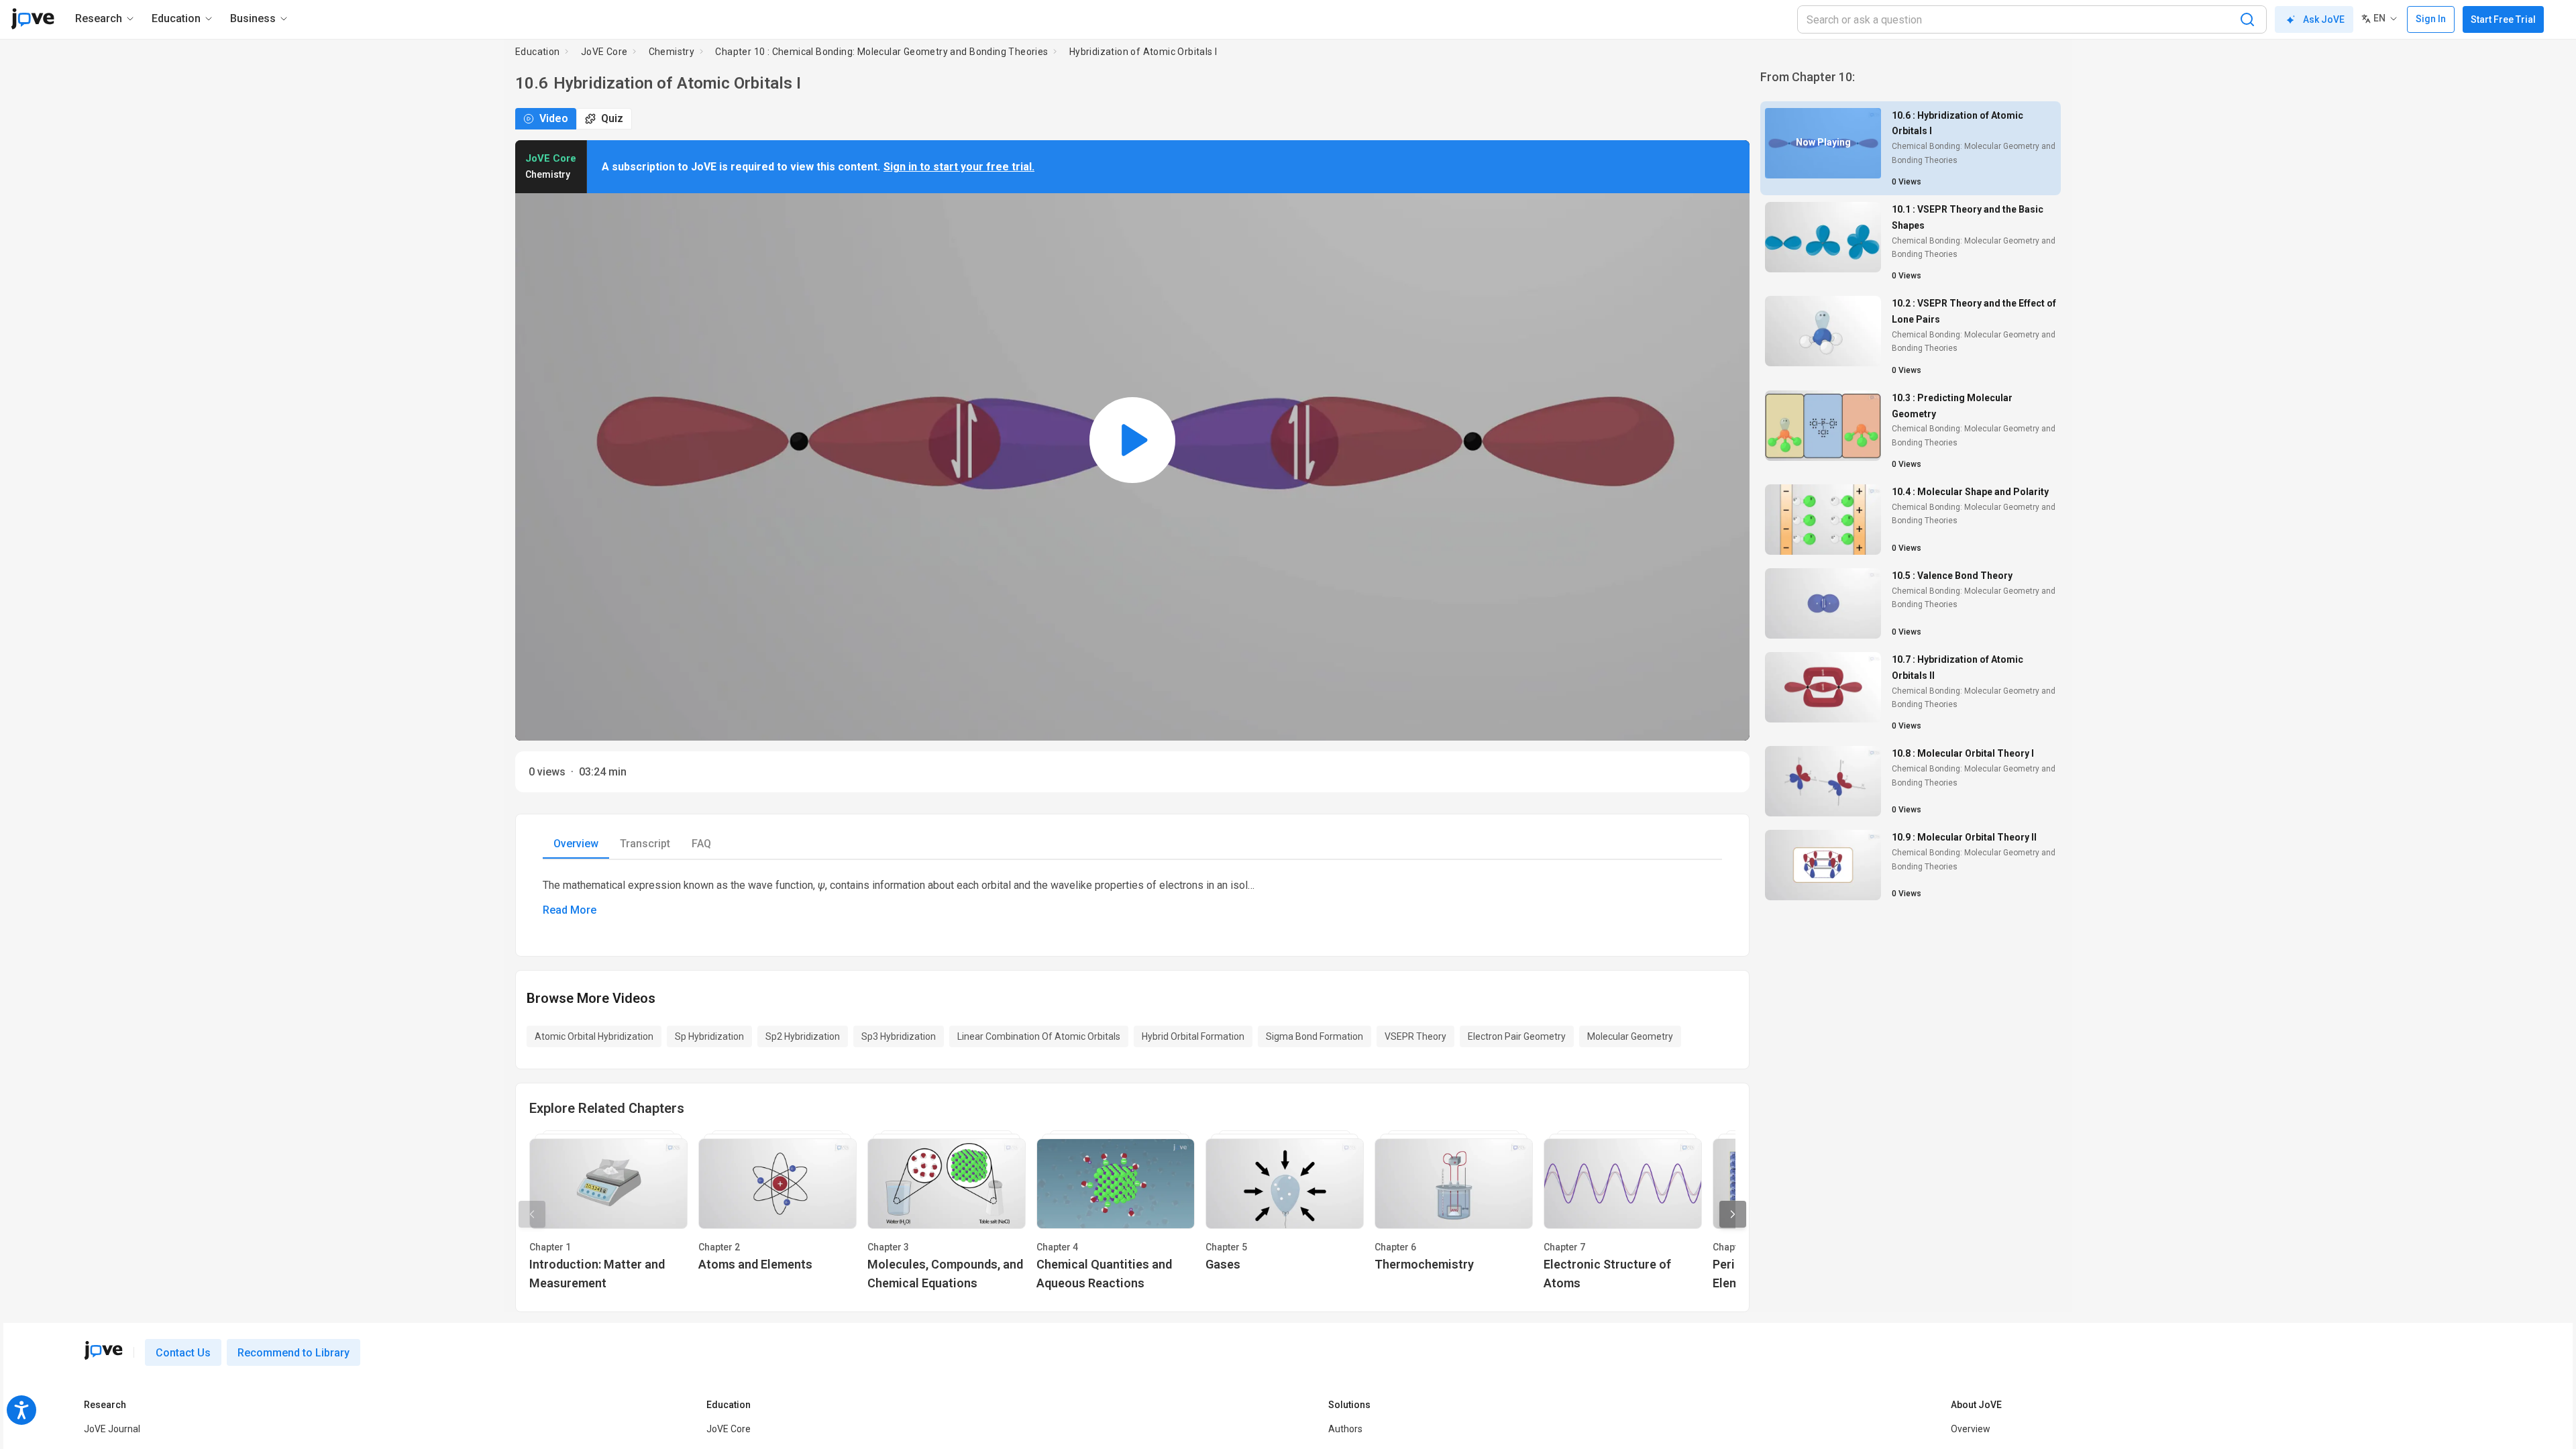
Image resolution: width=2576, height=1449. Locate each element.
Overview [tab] (576, 844)
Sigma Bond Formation (1314, 1036)
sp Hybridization (709, 1036)
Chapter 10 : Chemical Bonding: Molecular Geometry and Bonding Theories (881, 52)
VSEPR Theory (1415, 1036)
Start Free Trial (2503, 19)
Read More (570, 910)
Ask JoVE (2324, 19)
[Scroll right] (1733, 1214)
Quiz (612, 118)
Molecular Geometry (1630, 1036)
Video (554, 118)
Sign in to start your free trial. (959, 167)
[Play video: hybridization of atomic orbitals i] (1132, 440)
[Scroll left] (532, 1214)
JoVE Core (604, 52)
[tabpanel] (1132, 897)
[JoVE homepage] (103, 1350)
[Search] (2247, 19)
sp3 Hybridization (899, 1036)
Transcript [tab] (645, 844)
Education (538, 52)
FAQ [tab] (701, 844)
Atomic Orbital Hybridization (594, 1036)
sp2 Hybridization (803, 1036)
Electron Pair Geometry (1517, 1036)
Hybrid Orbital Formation (1193, 1036)
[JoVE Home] (33, 19)
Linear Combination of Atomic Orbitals (1039, 1036)
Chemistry (672, 52)
